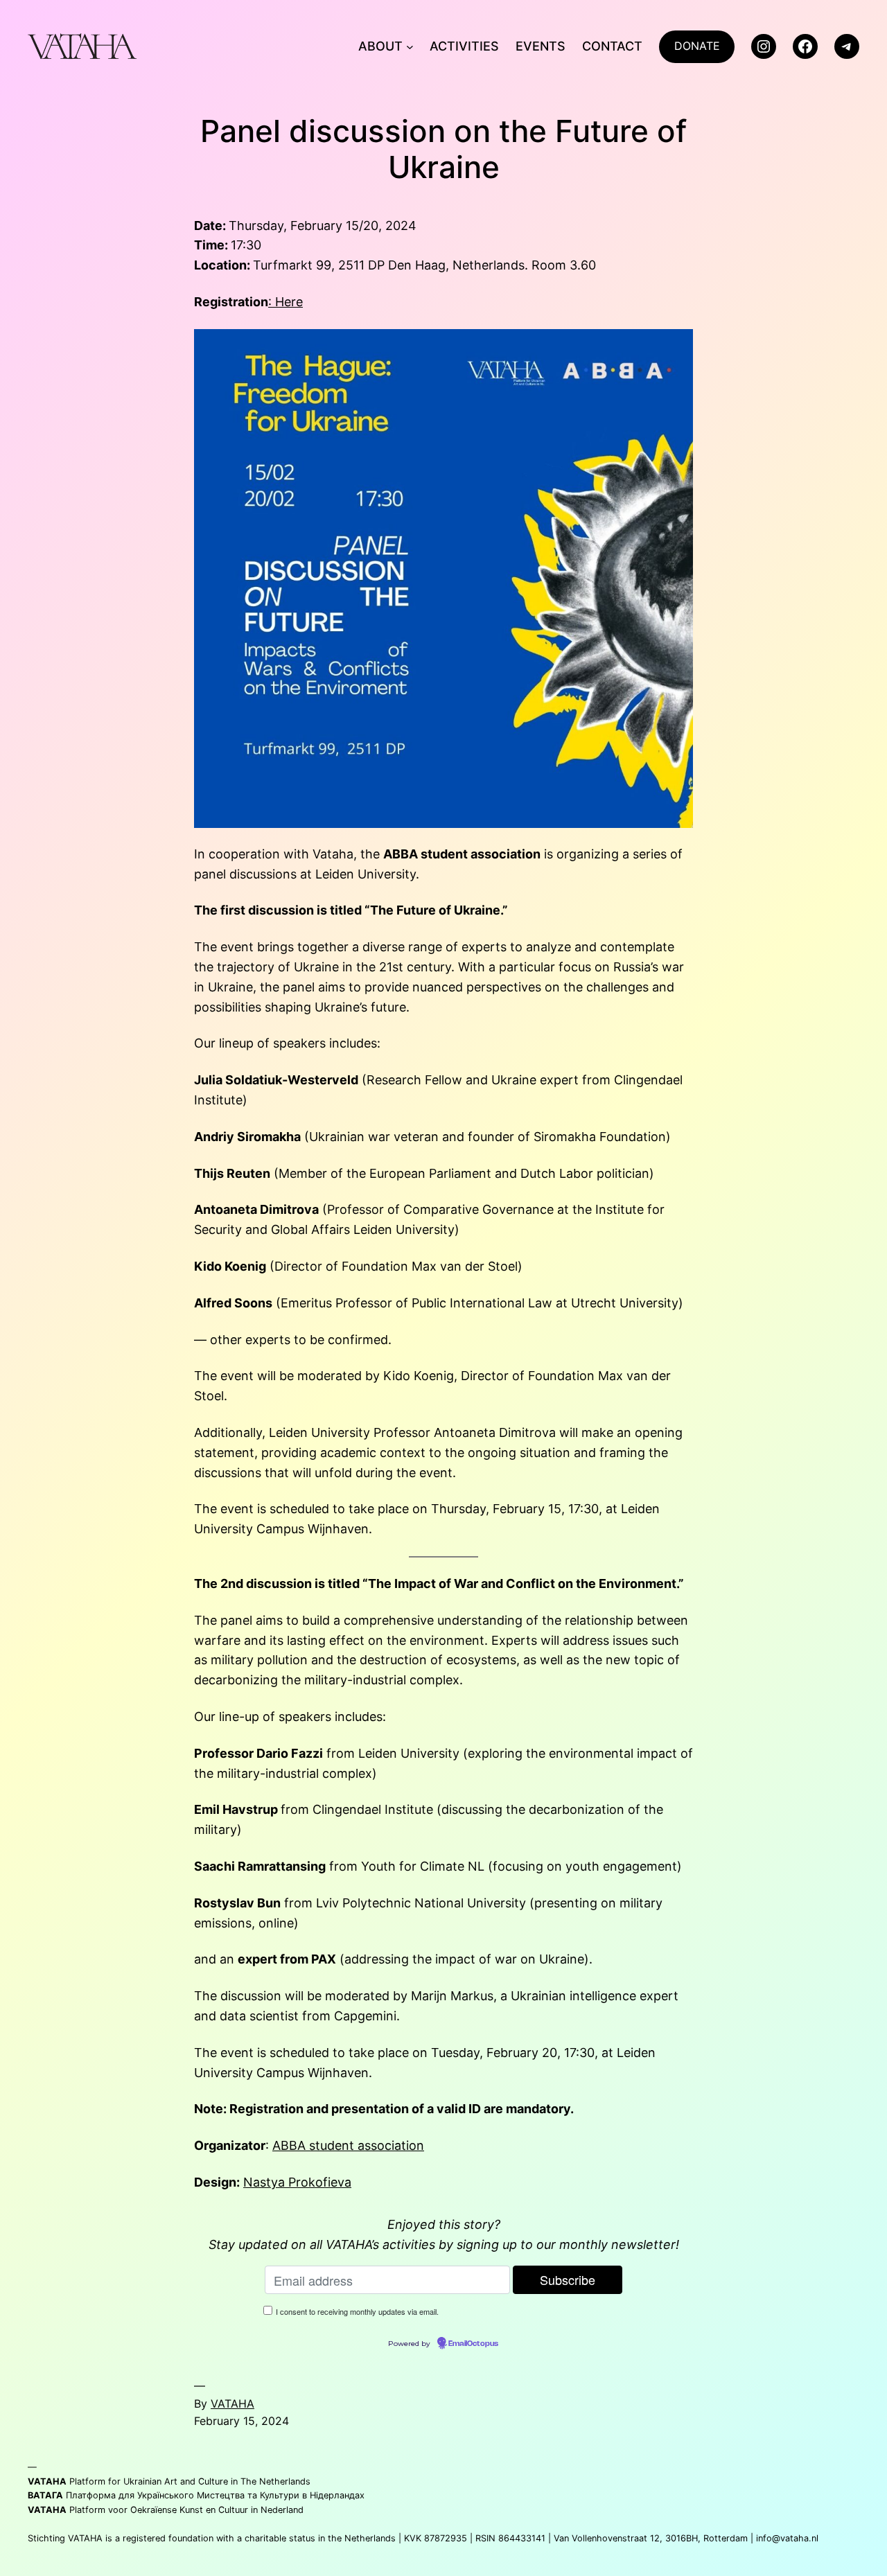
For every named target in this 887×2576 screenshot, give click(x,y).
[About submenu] (410, 47)
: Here (286, 302)
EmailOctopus (473, 2344)
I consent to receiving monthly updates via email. (357, 2311)
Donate (697, 46)
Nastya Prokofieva (297, 2182)
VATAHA (232, 2403)
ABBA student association (348, 2145)
